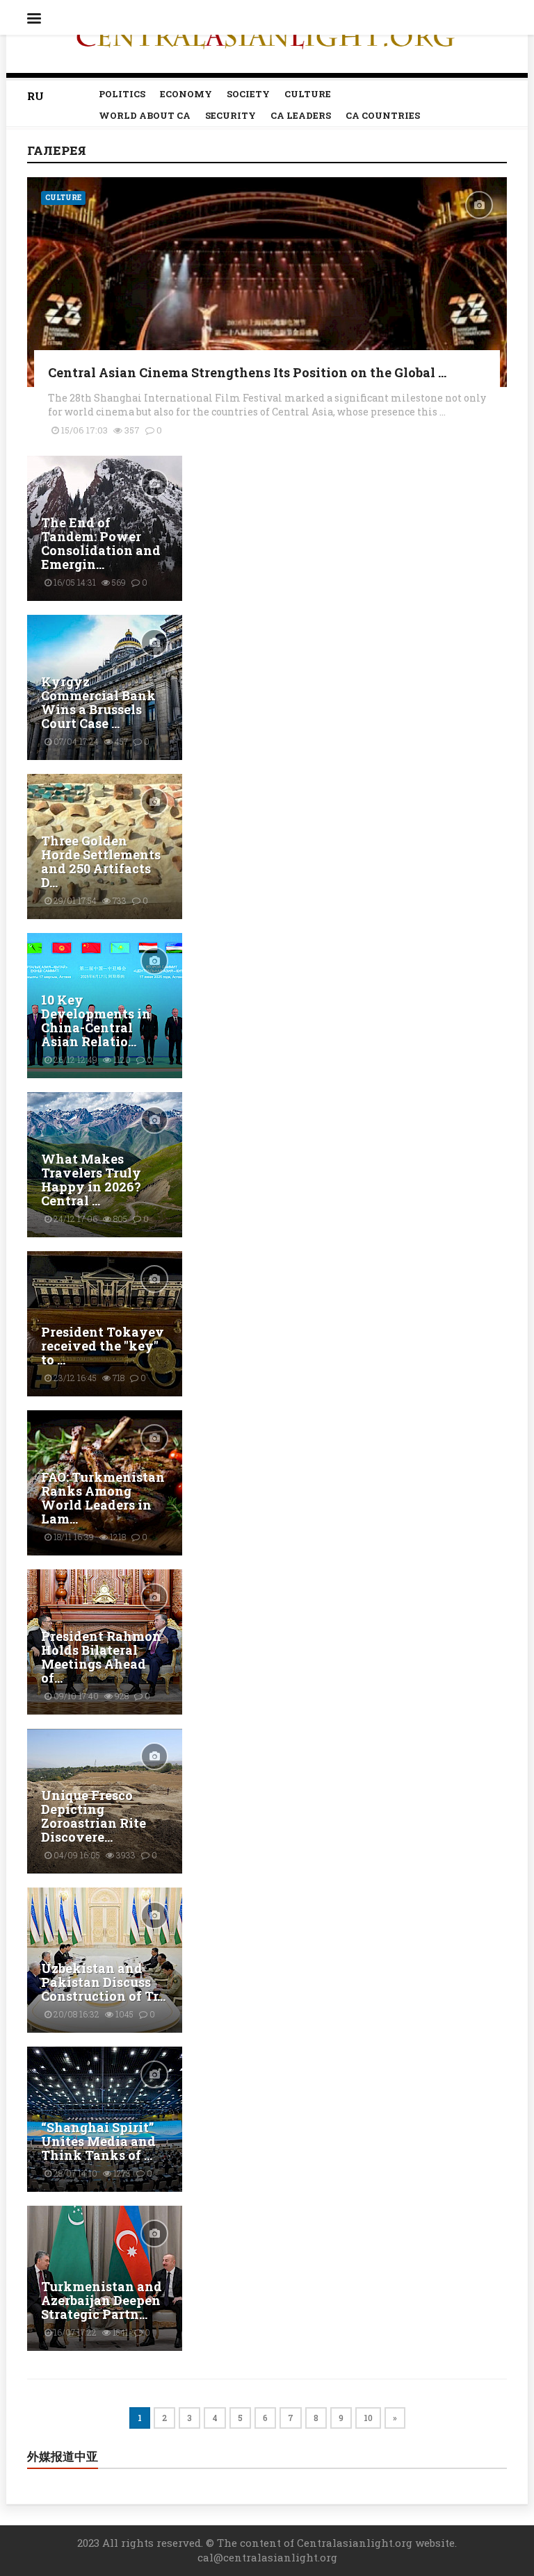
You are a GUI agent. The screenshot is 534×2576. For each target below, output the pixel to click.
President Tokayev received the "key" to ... (103, 1346)
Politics (122, 94)
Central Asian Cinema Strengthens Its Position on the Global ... (247, 372)
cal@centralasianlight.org (267, 2557)
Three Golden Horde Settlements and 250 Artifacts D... (101, 861)
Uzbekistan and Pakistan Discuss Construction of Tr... (103, 1982)
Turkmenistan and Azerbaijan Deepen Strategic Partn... (102, 2300)
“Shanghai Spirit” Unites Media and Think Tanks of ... (98, 2141)
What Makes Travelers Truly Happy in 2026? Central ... (91, 1180)
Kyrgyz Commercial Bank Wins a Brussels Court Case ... (98, 702)
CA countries (383, 115)
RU (35, 96)
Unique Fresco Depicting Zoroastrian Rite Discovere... (94, 1816)
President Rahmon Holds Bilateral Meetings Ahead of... (101, 1657)
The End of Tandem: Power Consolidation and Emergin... (101, 543)
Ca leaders (301, 115)
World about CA (145, 115)
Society (248, 94)
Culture (308, 94)
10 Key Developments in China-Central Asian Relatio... (96, 1021)
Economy (186, 94)
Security (230, 115)
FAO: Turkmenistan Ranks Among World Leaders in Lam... (103, 1498)
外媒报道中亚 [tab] (63, 2457)
